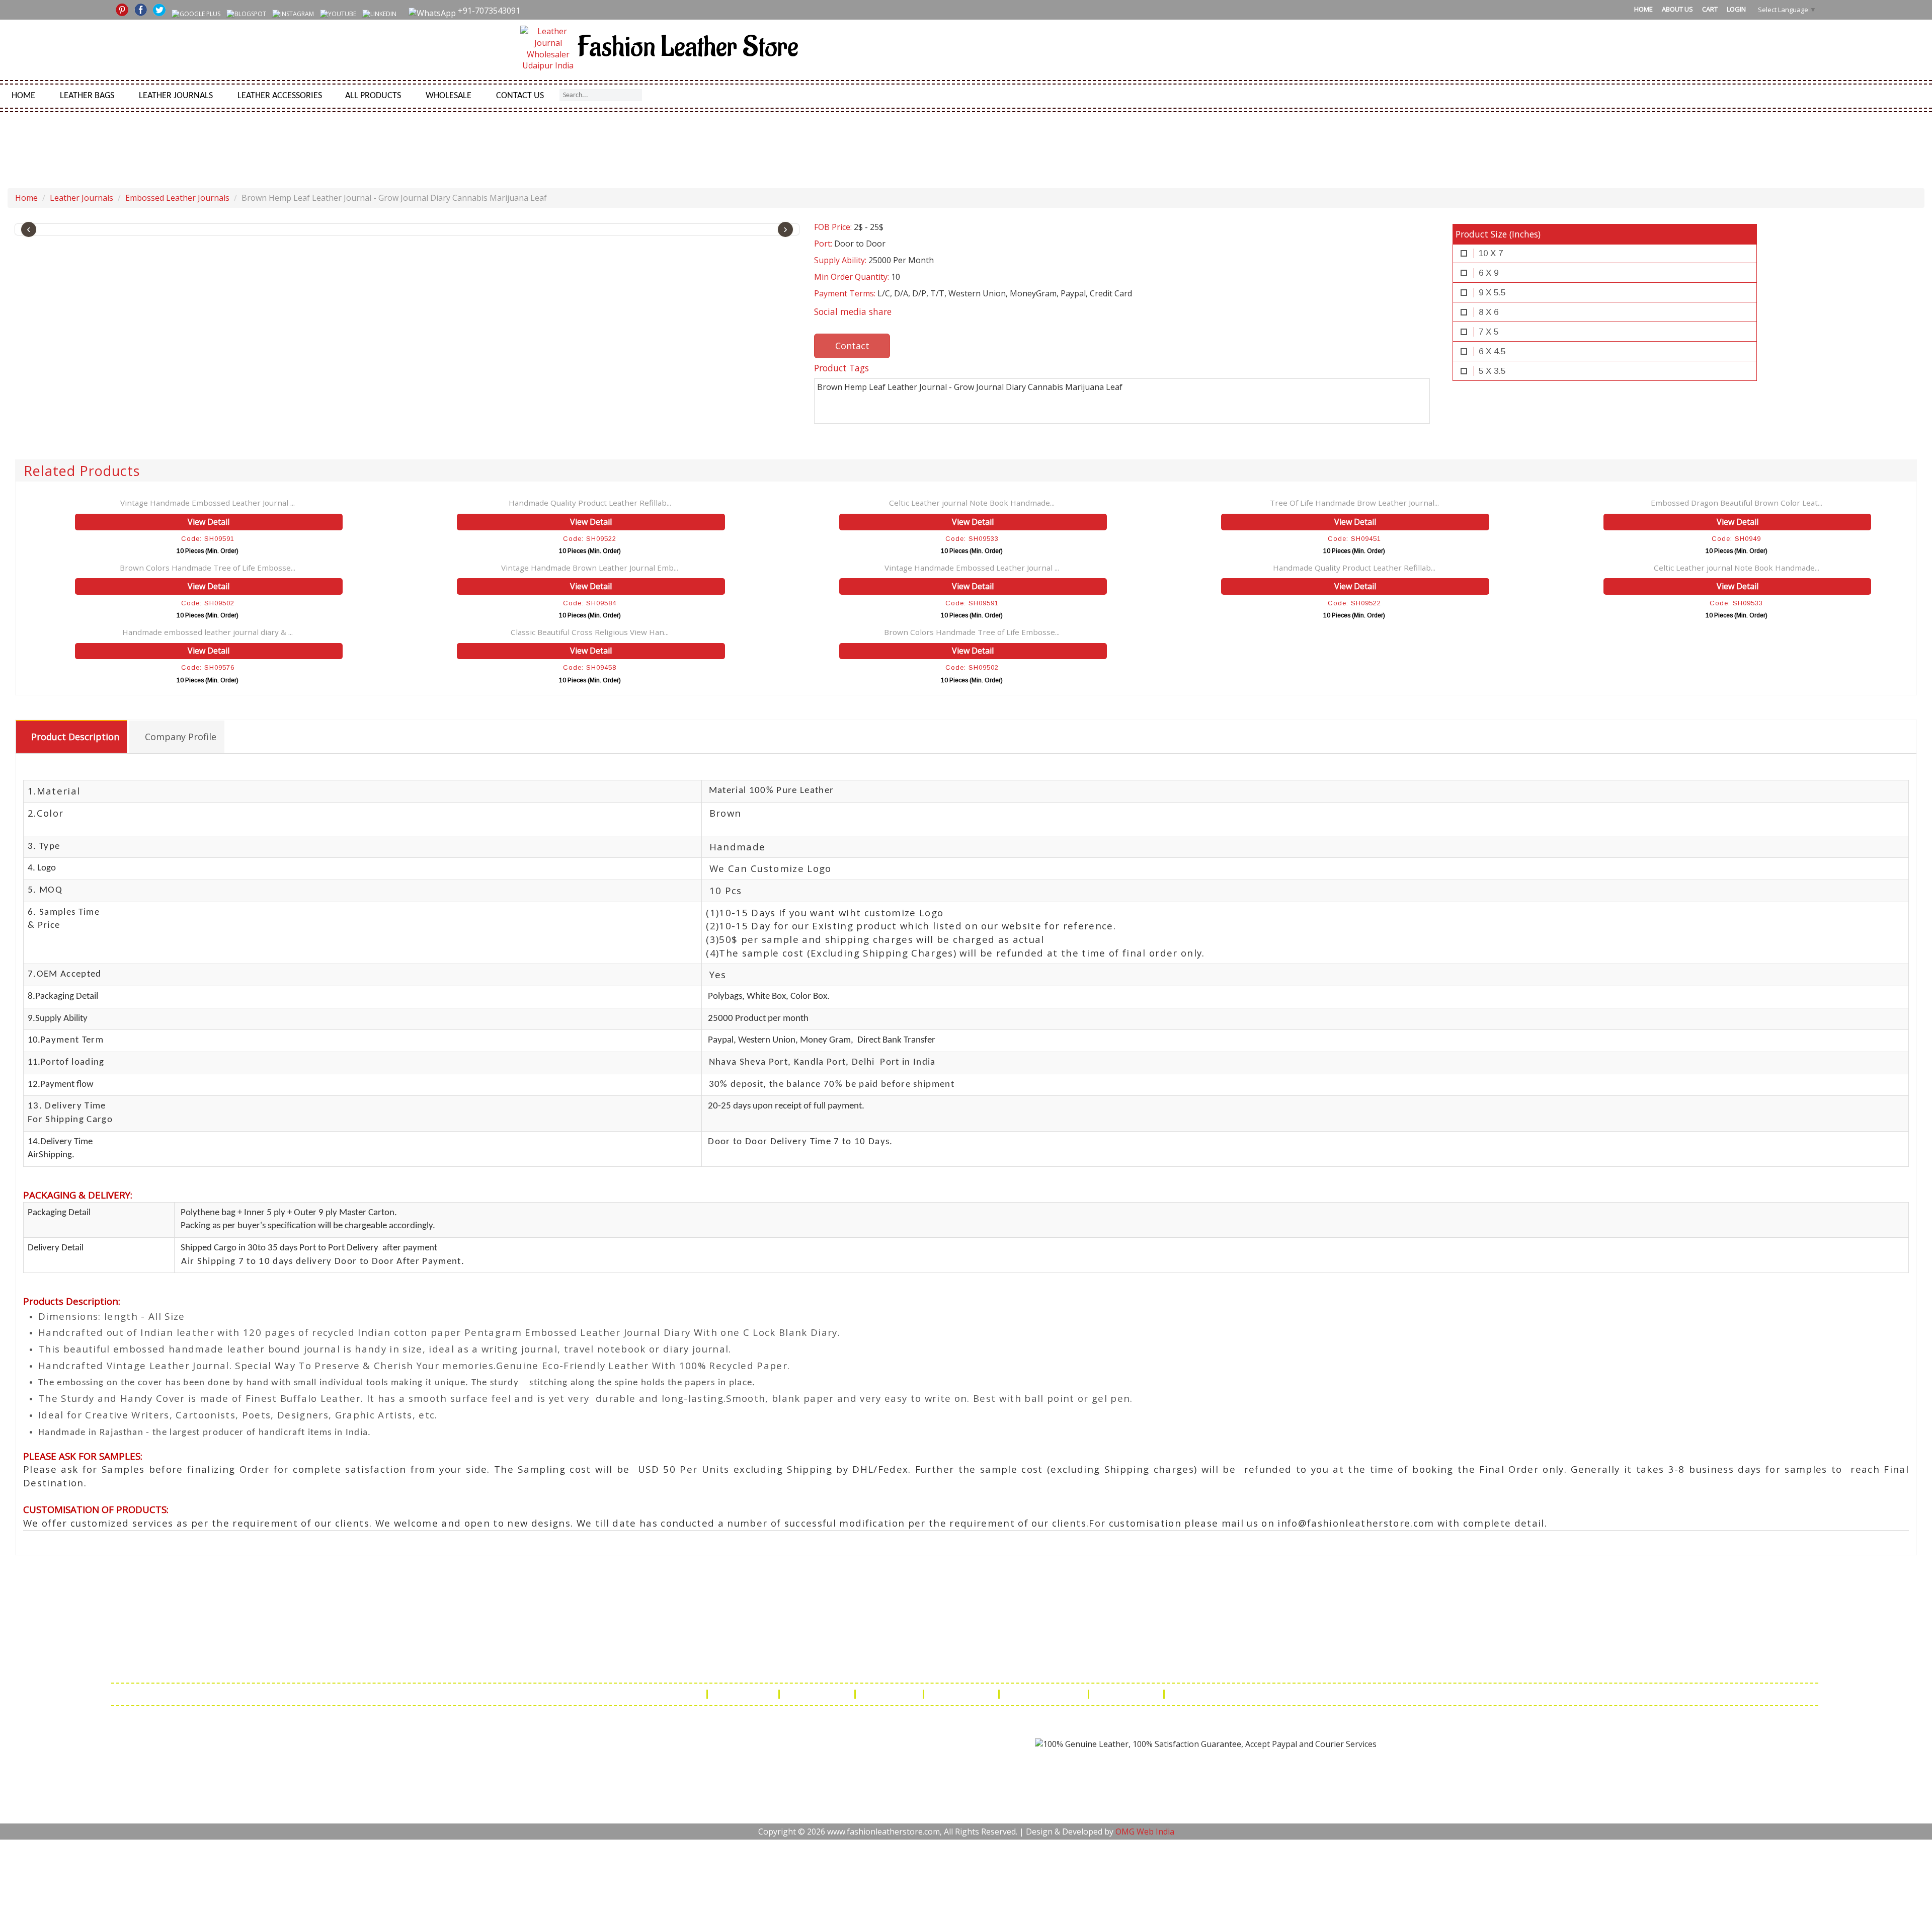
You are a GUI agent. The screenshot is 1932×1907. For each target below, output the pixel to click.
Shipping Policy (818, 1694)
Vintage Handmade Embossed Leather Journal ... (208, 503)
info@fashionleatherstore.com (1203, 1665)
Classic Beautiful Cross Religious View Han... (590, 632)
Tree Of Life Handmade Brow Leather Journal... (1354, 503)
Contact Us (520, 96)
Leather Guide (744, 1694)
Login (1736, 9)
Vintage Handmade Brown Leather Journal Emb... (590, 568)
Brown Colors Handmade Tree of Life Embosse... (208, 568)
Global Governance (1210, 1694)
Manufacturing (1127, 1694)
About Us (1677, 9)
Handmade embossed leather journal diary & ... (208, 632)
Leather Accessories (280, 96)
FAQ (691, 1694)
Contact (852, 346)
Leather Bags (87, 96)
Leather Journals (176, 96)
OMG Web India (1145, 1832)
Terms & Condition (1045, 1694)
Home (1643, 9)
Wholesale (449, 96)
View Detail (209, 522)
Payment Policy (962, 1694)
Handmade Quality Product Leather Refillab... (590, 503)
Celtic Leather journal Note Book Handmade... (972, 503)
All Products (373, 96)
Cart (1710, 9)
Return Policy (890, 1694)
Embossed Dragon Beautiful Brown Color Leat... (1737, 503)
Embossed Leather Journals (177, 198)
